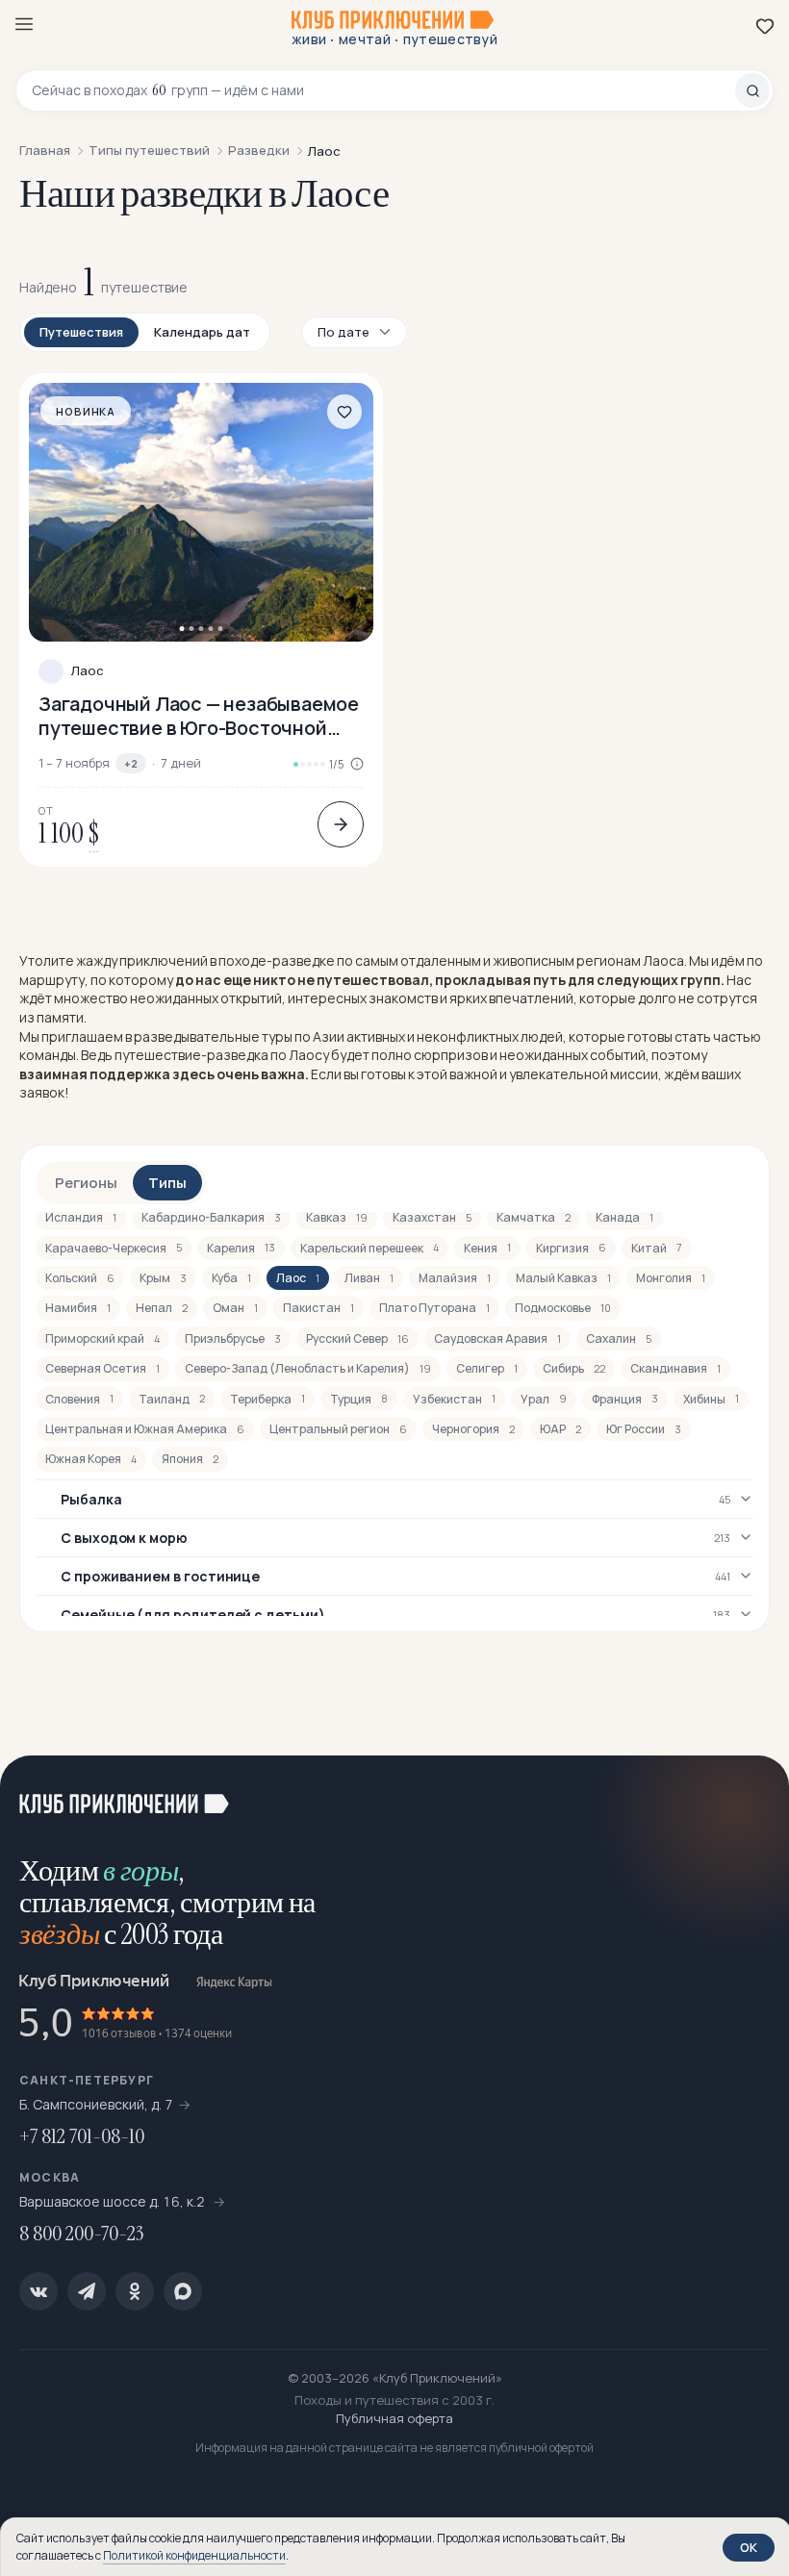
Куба (231, 1278)
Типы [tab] (167, 1183)
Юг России (644, 1429)
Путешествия (81, 332)
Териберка (267, 1399)
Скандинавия (675, 1368)
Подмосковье (563, 1308)
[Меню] (24, 24)
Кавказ (337, 1217)
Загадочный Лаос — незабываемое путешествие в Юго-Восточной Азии (199, 716)
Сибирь (574, 1368)
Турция (359, 1399)
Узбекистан (454, 1399)
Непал (162, 1308)
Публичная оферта (394, 2418)
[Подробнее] (341, 824)
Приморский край (102, 1339)
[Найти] (752, 90)
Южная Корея (91, 1459)
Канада (624, 1217)
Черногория (473, 1429)
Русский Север (357, 1339)
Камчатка (534, 1217)
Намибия (78, 1308)
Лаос (88, 671)
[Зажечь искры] (751, 1794)
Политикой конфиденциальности (194, 2555)
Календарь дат (202, 332)
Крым (163, 1278)
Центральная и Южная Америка (145, 1429)
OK (749, 2547)
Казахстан (432, 1217)
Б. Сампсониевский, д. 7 (96, 2104)
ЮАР (560, 1429)
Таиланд (172, 1399)
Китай (657, 1248)
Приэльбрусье (233, 1339)
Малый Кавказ (563, 1278)
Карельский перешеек (369, 1248)
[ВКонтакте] (38, 2291)
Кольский (80, 1278)
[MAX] (183, 2291)
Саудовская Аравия (497, 1339)
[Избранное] (765, 26)
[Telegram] (87, 2291)
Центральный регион (338, 1429)
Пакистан (318, 1308)
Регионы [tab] (86, 1183)
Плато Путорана (434, 1308)
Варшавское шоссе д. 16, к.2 (114, 2201)
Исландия (81, 1217)
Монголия (671, 1278)
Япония (190, 1459)
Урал (544, 1399)
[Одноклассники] (135, 2291)
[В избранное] (344, 412)
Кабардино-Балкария (211, 1217)
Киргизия (571, 1248)
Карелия (241, 1248)
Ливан (369, 1278)
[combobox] (383, 90)
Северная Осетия (102, 1368)
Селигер (487, 1368)
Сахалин (619, 1339)
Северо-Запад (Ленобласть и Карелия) (308, 1368)
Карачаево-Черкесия (114, 1248)
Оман (235, 1308)
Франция (625, 1399)
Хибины (711, 1399)
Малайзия (455, 1278)
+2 (131, 763)
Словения (79, 1399)
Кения (487, 1248)
